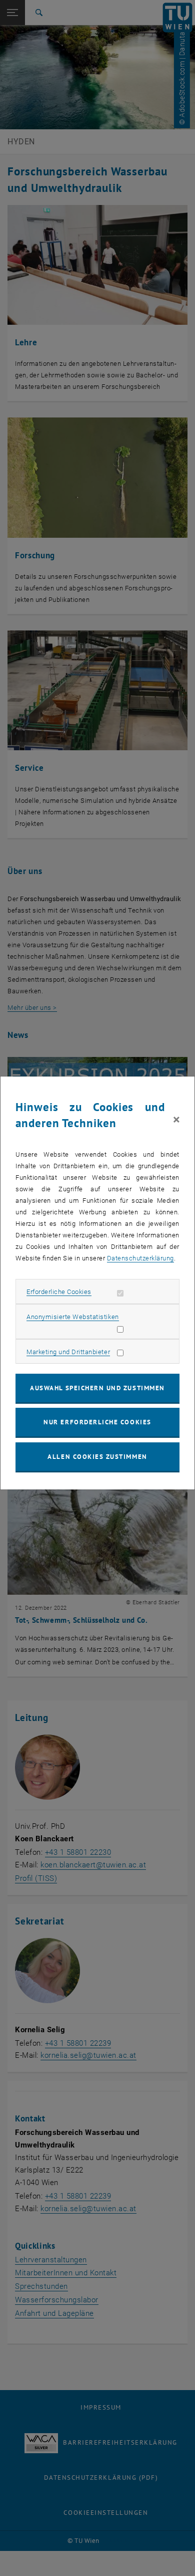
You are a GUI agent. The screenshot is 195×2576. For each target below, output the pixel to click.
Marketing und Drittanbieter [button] (68, 1352)
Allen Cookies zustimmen (97, 1457)
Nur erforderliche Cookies (97, 1422)
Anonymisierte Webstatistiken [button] (72, 1317)
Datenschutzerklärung (140, 1258)
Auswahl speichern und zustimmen (97, 1388)
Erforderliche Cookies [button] (59, 1292)
